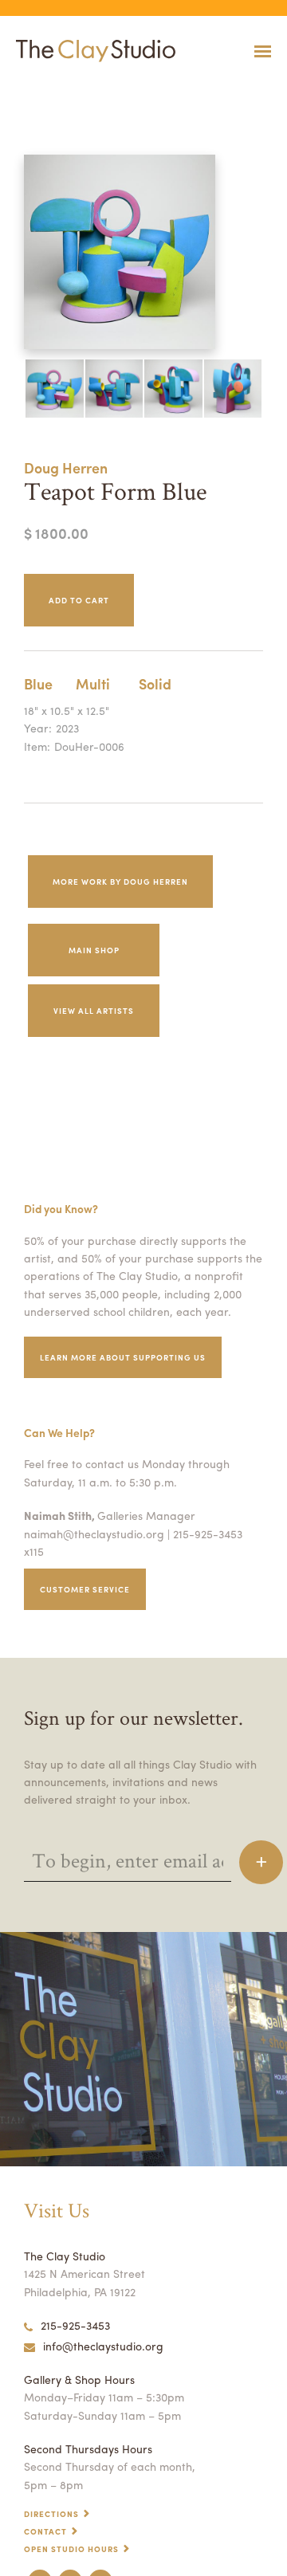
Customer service (85, 1589)
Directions (51, 2514)
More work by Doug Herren (120, 882)
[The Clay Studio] (92, 51)
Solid (155, 683)
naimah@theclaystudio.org (94, 1533)
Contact (45, 2531)
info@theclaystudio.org (103, 2346)
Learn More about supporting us (123, 1357)
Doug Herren (66, 467)
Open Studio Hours (71, 2549)
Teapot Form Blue (29, 90)
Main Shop (94, 950)
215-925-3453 (75, 2325)
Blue (38, 683)
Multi (93, 683)
